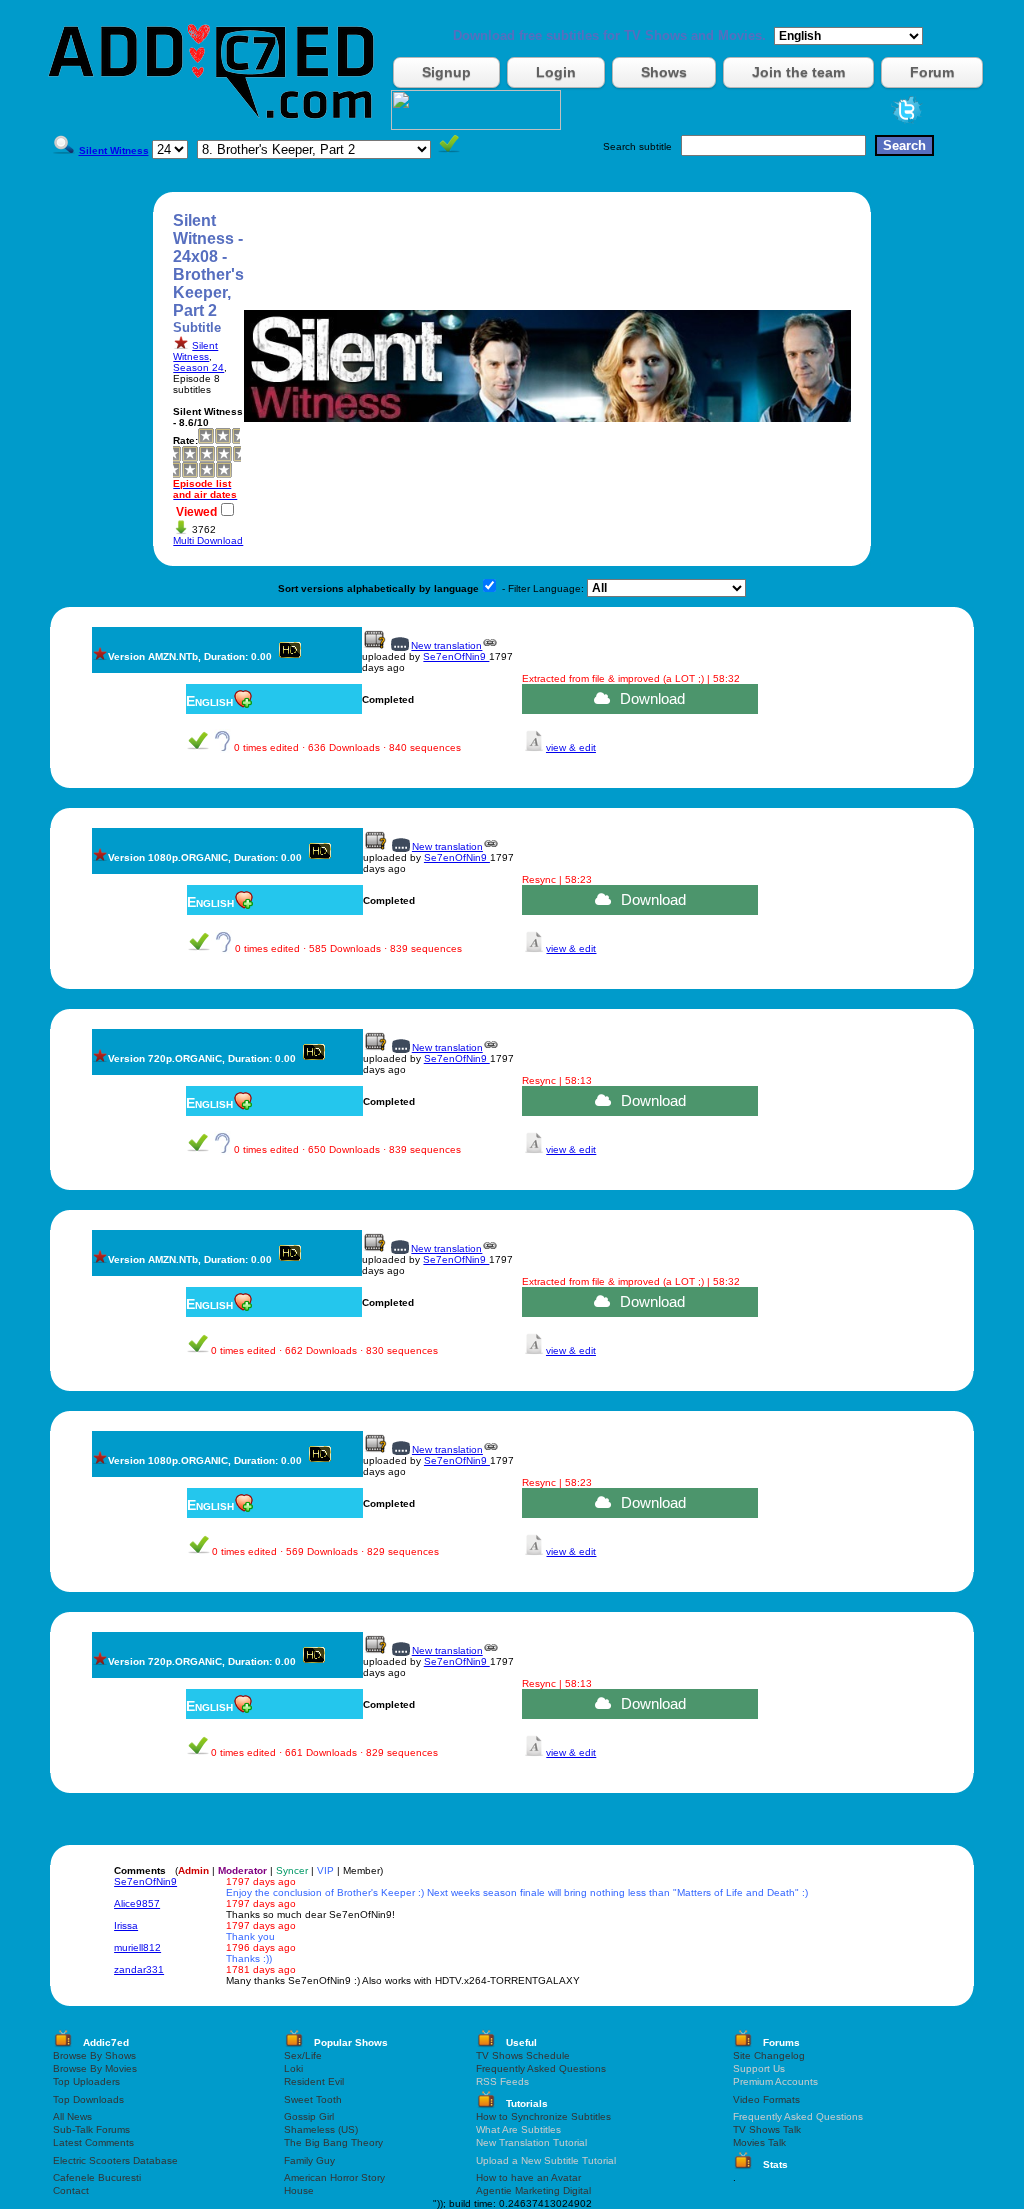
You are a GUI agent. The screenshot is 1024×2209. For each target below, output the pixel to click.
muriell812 (137, 1947)
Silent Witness (195, 351)
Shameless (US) (321, 2129)
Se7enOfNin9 (456, 656)
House (299, 2190)
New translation (446, 645)
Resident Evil (314, 2081)
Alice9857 (137, 1903)
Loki (293, 2068)
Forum (932, 72)
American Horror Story (334, 2177)
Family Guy (309, 2160)
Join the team (798, 72)
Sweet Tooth (313, 2099)
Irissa (126, 1925)
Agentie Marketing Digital (533, 2190)
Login (556, 72)
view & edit (571, 747)
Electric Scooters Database (115, 2160)
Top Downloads (88, 2099)
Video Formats (766, 2099)
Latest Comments (93, 2142)
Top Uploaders (86, 2081)
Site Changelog (769, 2055)
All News (72, 2116)
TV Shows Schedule (523, 2055)
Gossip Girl (309, 2116)
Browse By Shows (94, 2055)
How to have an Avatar (528, 2177)
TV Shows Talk (767, 2129)
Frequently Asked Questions (541, 2068)
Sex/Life (303, 2055)
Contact (71, 2190)
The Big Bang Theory (333, 2142)
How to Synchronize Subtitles (543, 2116)
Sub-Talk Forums (91, 2129)
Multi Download (208, 540)
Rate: (185, 440)
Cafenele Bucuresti (97, 2177)
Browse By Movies (95, 2068)
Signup (446, 72)
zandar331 (139, 1969)
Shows (664, 72)
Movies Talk (759, 2142)
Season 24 (198, 367)
